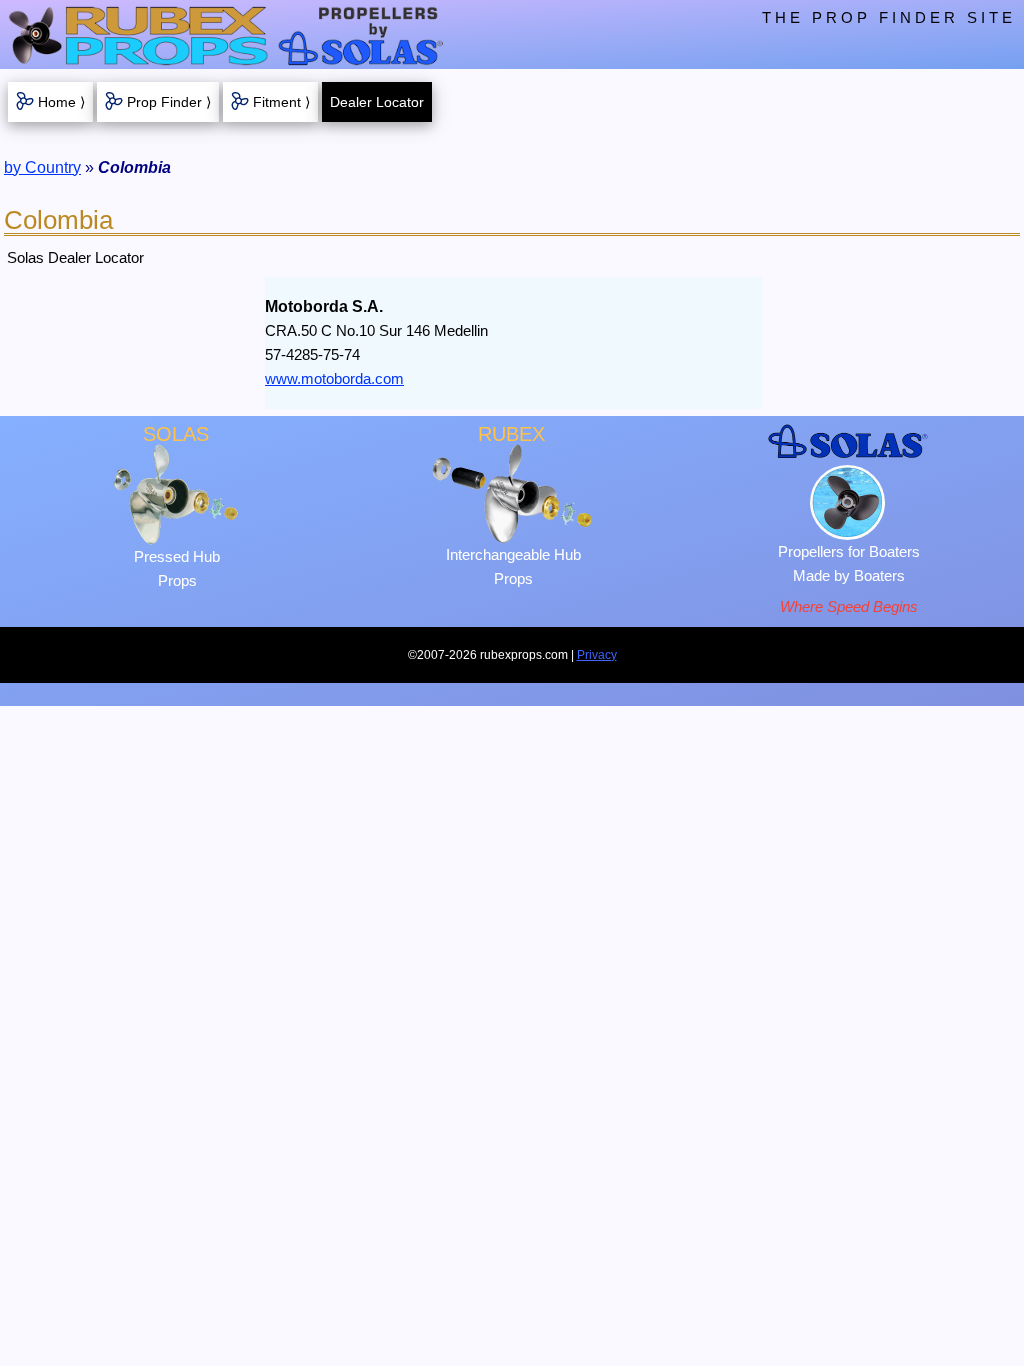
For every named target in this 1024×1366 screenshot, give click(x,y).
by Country (42, 167)
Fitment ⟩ (281, 102)
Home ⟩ (61, 102)
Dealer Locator (377, 102)
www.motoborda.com (334, 378)
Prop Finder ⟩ (169, 102)
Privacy (597, 655)
